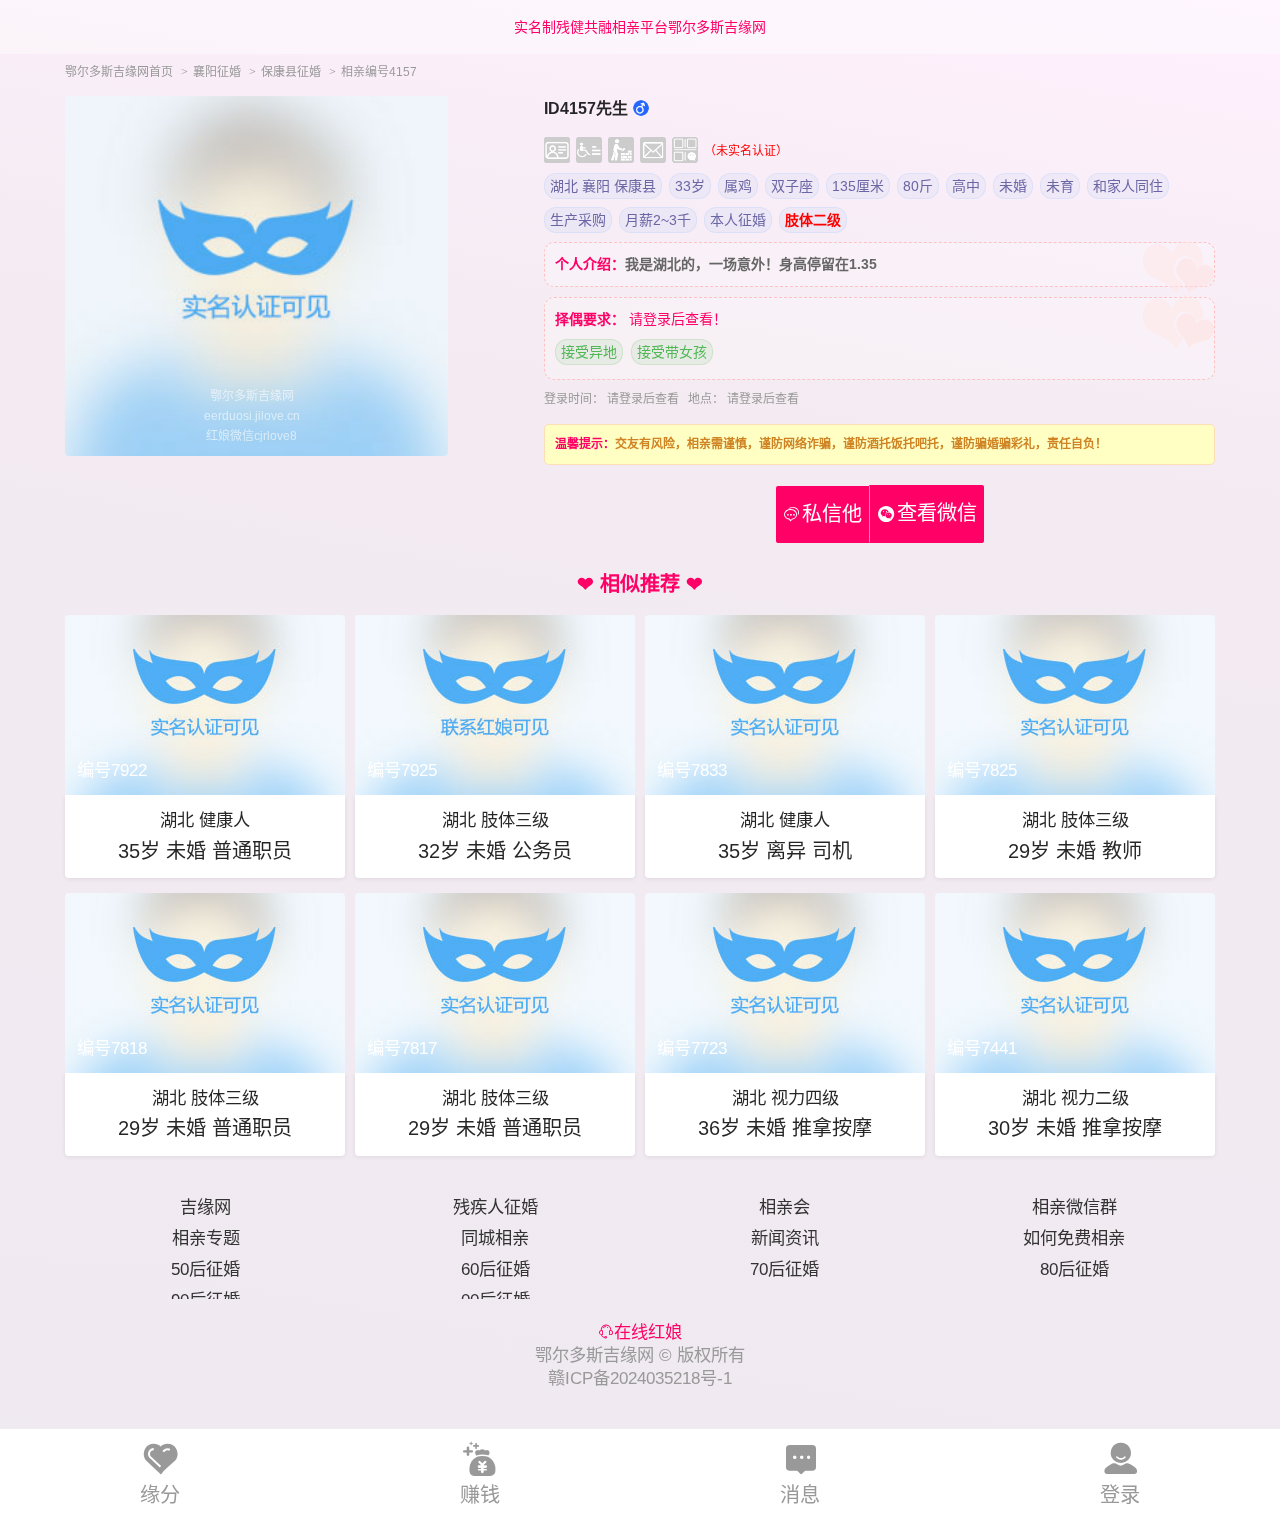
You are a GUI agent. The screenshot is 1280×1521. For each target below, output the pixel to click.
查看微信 (937, 513)
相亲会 (784, 1207)
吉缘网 (205, 1207)
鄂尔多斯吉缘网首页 (119, 72)
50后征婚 (205, 1269)
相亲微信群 (1074, 1207)
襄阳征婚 (217, 72)
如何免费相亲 (1074, 1238)
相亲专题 (206, 1238)
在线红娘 (648, 1332)
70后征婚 (784, 1269)
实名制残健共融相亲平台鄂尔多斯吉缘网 (640, 27)
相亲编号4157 (379, 72)
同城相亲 (495, 1238)
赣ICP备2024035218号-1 (640, 1378)
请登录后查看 (643, 399)
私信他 (823, 514)
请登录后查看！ (678, 319)
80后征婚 (1074, 1269)
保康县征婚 (291, 72)
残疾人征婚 (495, 1207)
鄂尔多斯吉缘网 (594, 1355)
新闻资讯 (785, 1238)
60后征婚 (495, 1269)
